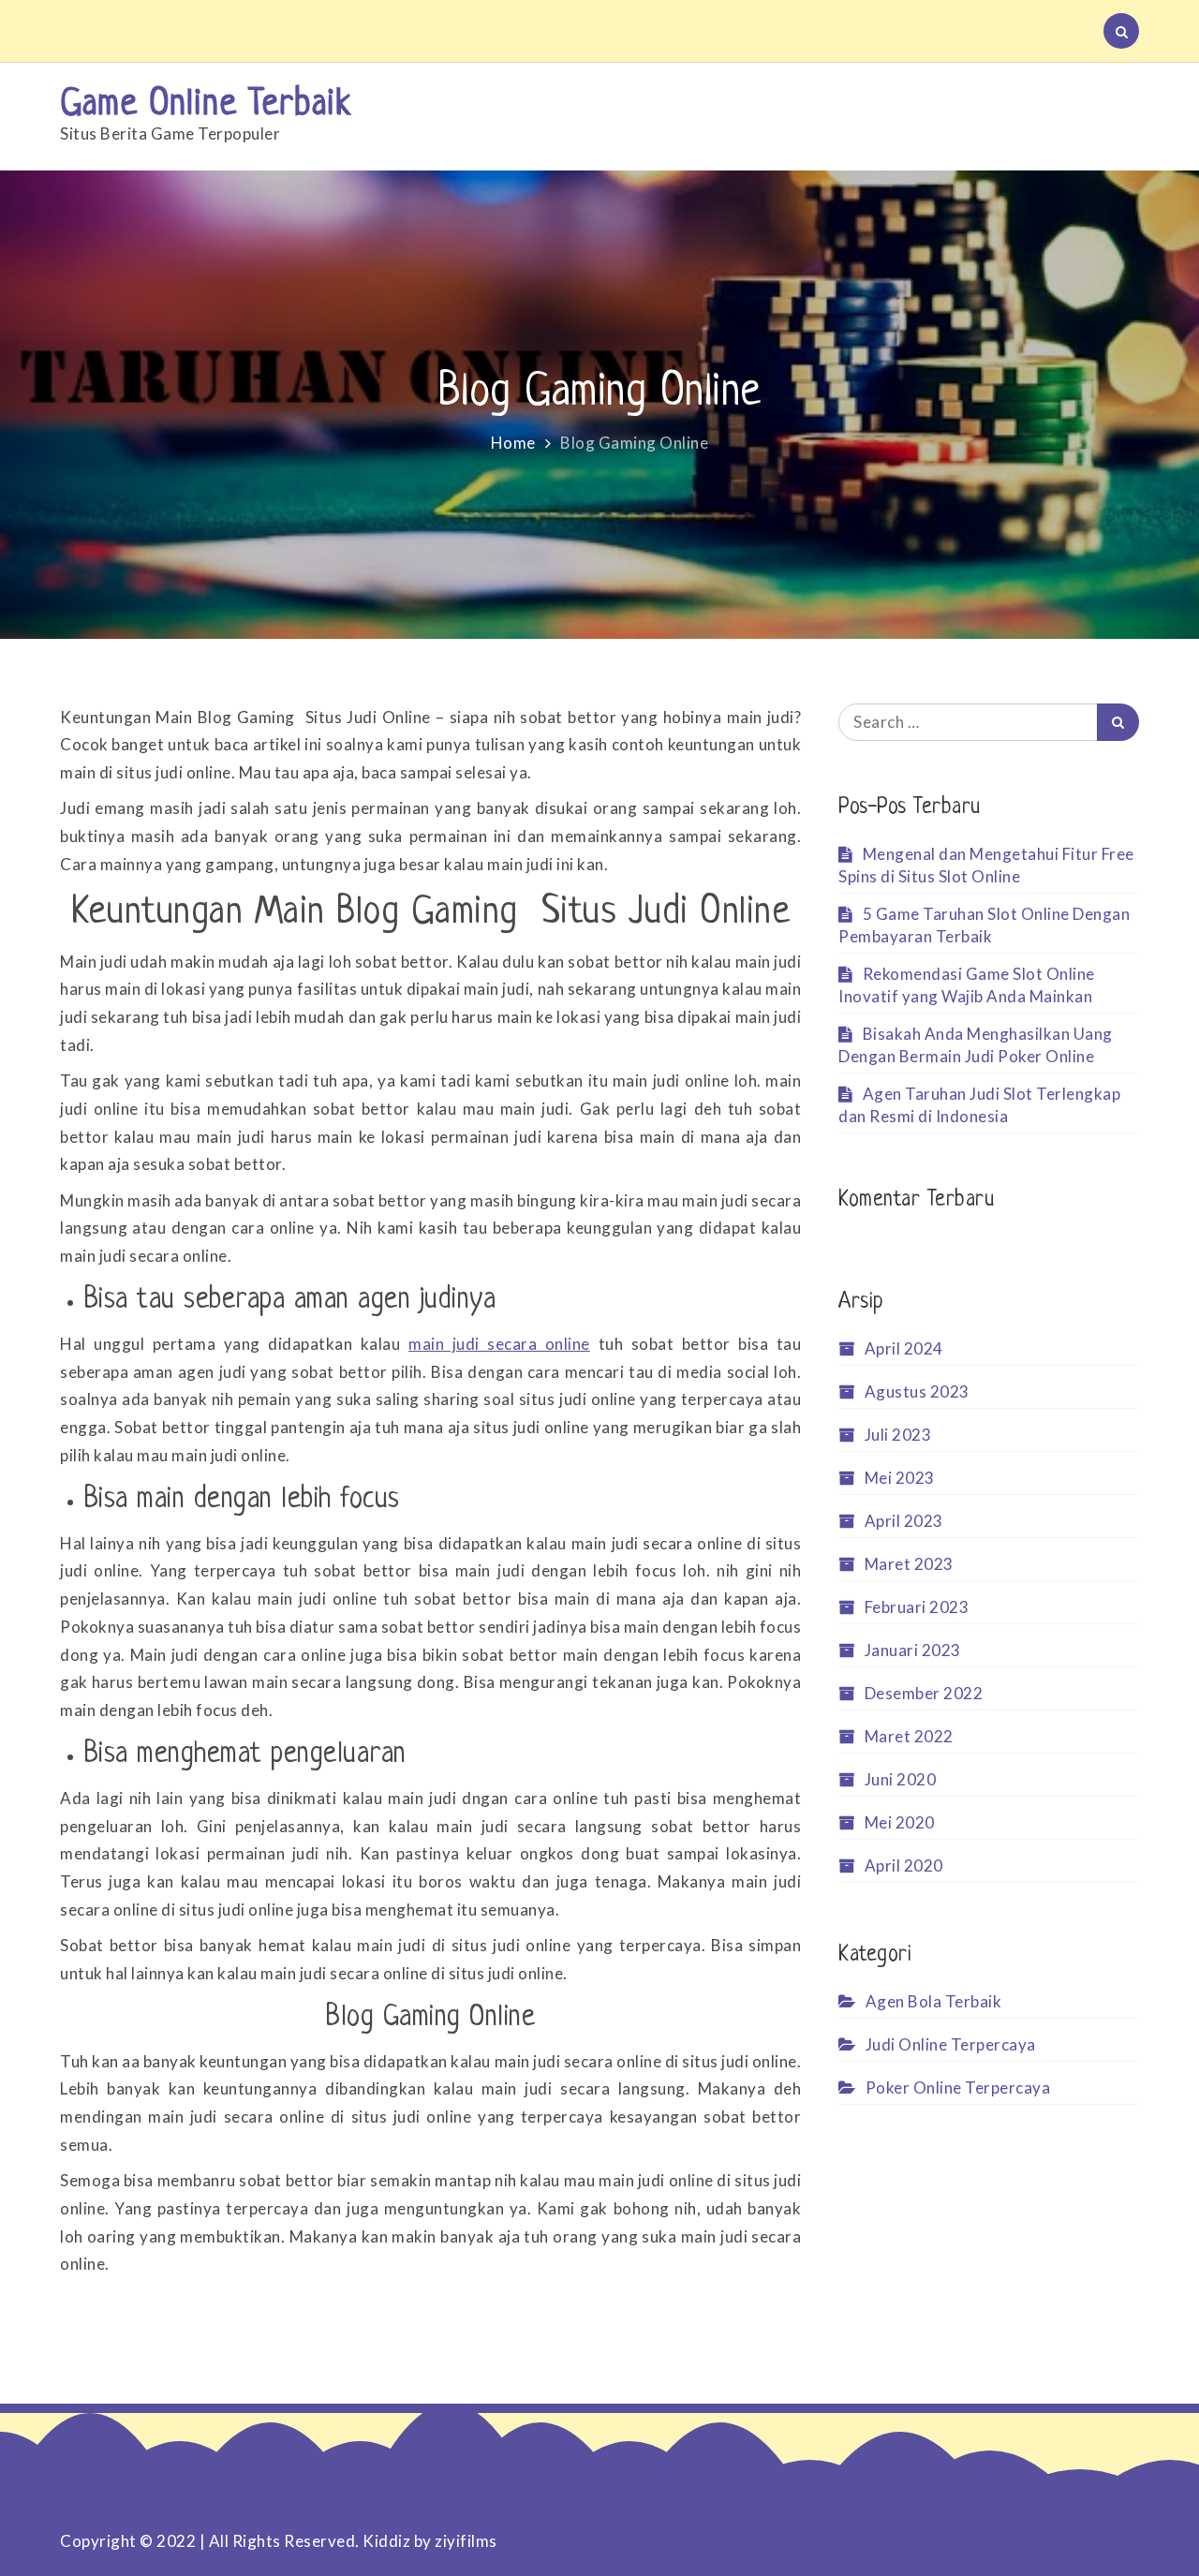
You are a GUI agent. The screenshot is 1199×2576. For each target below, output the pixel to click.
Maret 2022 (909, 1736)
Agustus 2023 (917, 1392)
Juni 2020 (900, 1779)
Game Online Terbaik (206, 105)
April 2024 (904, 1348)
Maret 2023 (909, 1564)
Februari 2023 (917, 1607)
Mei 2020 (900, 1822)
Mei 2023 (900, 1478)
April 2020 (904, 1865)
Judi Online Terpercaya (951, 2044)
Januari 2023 (913, 1650)
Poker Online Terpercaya (958, 2087)
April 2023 (904, 1521)
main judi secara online (499, 1344)
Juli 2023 (898, 1435)
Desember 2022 (924, 1693)
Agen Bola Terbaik (933, 2001)
